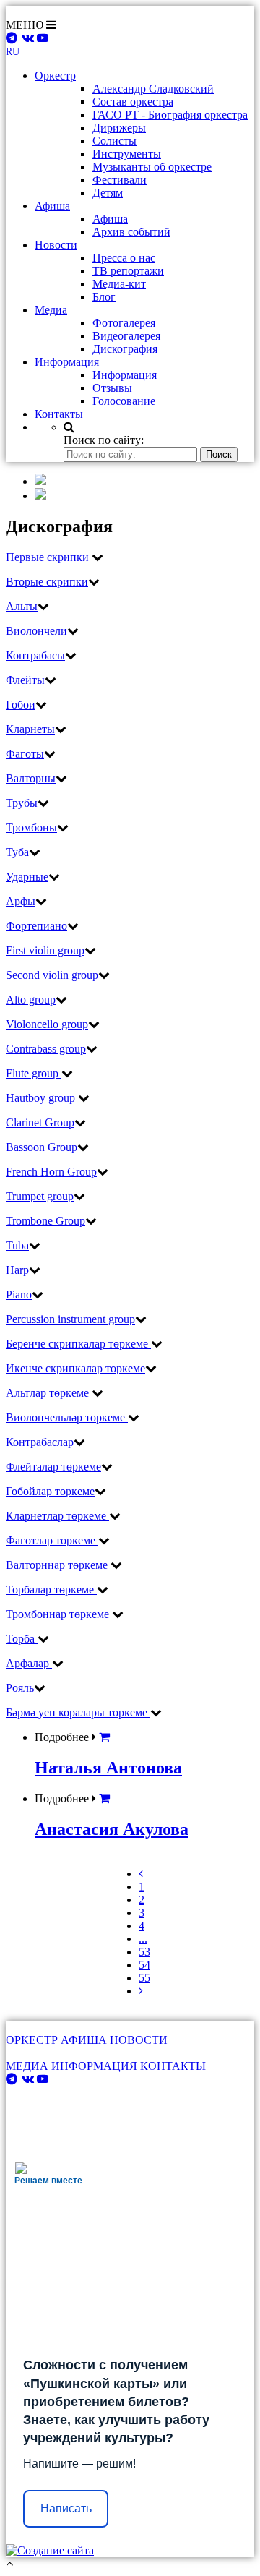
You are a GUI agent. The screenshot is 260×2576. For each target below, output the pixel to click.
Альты (22, 606)
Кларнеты (30, 729)
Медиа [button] (51, 310)
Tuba (17, 1245)
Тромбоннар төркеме (59, 1614)
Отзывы (112, 388)
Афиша (110, 219)
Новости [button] (56, 245)
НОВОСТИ (139, 2040)
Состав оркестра (133, 102)
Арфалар (29, 1663)
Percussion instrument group (70, 1319)
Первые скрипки (49, 557)
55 (144, 1978)
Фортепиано (36, 926)
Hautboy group (42, 1098)
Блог (104, 297)
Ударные (27, 877)
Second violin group (52, 975)
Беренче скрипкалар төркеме (78, 1344)
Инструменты (127, 154)
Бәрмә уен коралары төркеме (78, 1712)
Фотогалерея (124, 323)
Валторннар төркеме (58, 1565)
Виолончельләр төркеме (67, 1417)
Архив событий (131, 232)
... (143, 1939)
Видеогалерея (126, 336)
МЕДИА (27, 2066)
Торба (22, 1639)
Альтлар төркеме (49, 1393)
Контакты (59, 414)
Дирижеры (119, 128)
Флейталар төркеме (53, 1467)
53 (144, 1952)
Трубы (22, 803)
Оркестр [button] (55, 76)
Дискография (125, 349)
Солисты (114, 141)
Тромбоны (31, 827)
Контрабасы (35, 655)
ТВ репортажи (128, 271)
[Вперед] (141, 1991)
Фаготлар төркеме (52, 1540)
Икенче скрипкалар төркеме (75, 1368)
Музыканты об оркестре (152, 167)
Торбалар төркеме (51, 1589)
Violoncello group (47, 1024)
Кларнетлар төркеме (57, 1516)
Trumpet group (40, 1196)
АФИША (84, 2040)
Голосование (124, 401)
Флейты (25, 680)
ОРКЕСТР (32, 2040)
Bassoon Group (42, 1147)
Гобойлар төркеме (50, 1491)
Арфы (21, 901)
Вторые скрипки (47, 582)
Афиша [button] (52, 206)
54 (144, 1965)
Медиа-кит (119, 284)
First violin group (45, 950)
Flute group (34, 1073)
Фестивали (120, 180)
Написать (66, 2508)
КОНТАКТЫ (173, 2066)
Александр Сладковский (153, 89)
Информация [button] (67, 362)
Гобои (21, 705)
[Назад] (141, 1874)
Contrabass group (46, 1049)
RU (13, 52)
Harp (17, 1270)
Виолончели (36, 631)
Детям (108, 193)
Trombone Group (45, 1221)
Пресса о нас (124, 258)
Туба (17, 852)
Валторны (31, 778)
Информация (125, 375)
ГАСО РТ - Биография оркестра (170, 115)
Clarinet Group (40, 1122)
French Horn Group (51, 1172)
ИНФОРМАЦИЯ (94, 2066)
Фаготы (25, 754)
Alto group (31, 1000)
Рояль (20, 1688)
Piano (19, 1295)
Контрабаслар (40, 1442)
